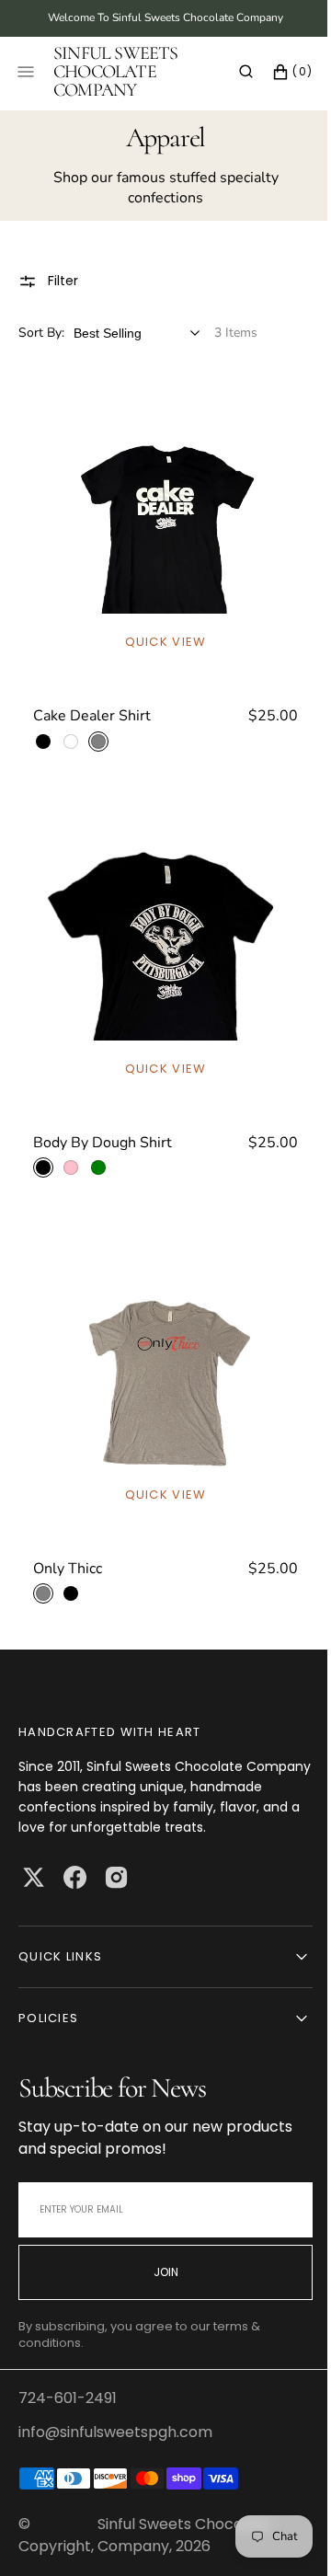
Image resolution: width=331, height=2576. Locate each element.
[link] (159, 565)
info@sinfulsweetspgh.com (115, 2432)
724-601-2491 (68, 2398)
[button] (232, 72)
